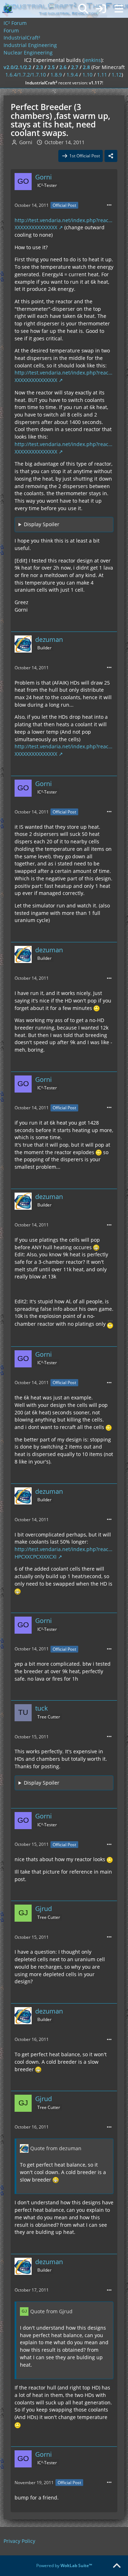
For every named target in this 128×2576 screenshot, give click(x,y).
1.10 (87, 75)
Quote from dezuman (56, 2148)
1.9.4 (72, 75)
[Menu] (119, 9)
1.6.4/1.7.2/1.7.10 (26, 75)
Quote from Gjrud (51, 2311)
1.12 (117, 75)
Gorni (26, 142)
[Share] (111, 156)
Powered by (64, 2565)
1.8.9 (56, 75)
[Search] (83, 9)
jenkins (92, 60)
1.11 (102, 75)
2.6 (63, 67)
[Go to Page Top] (117, 2566)
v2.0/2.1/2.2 (17, 67)
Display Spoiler (42, 524)
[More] (109, 205)
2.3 (39, 67)
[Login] (101, 9)
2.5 (51, 67)
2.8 (86, 67)
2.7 (75, 67)
